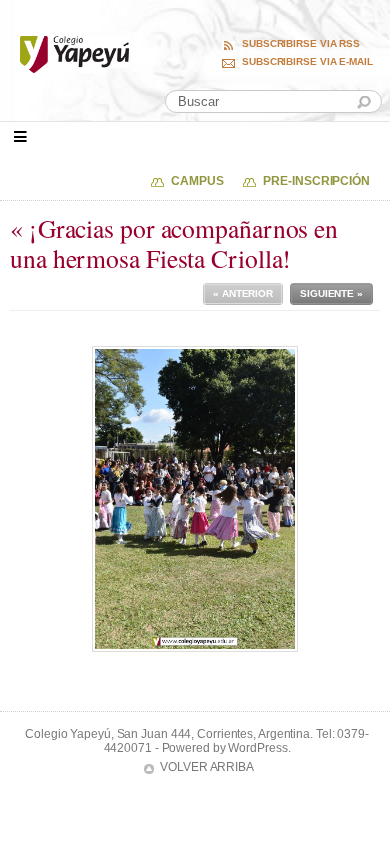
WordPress (257, 748)
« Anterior (243, 293)
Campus (197, 181)
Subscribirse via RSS (301, 44)
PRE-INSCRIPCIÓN (316, 181)
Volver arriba (207, 767)
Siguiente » (331, 293)
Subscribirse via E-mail (307, 62)
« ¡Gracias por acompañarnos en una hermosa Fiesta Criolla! (174, 243)
